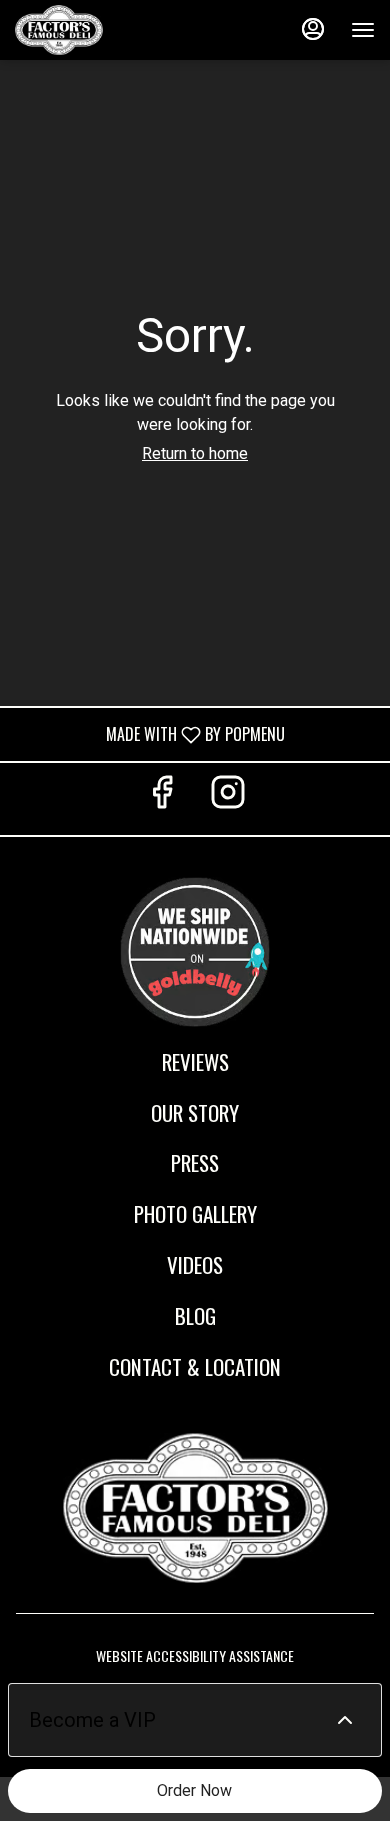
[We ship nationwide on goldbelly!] (195, 948)
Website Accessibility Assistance (195, 1656)
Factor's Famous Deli (195, 1508)
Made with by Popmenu (150, 733)
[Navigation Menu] (363, 30)
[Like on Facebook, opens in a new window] (162, 798)
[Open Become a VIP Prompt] (345, 1720)
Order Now (194, 1790)
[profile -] (313, 29)
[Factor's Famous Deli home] (105, 30)
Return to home (195, 453)
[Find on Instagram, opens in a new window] (228, 798)
